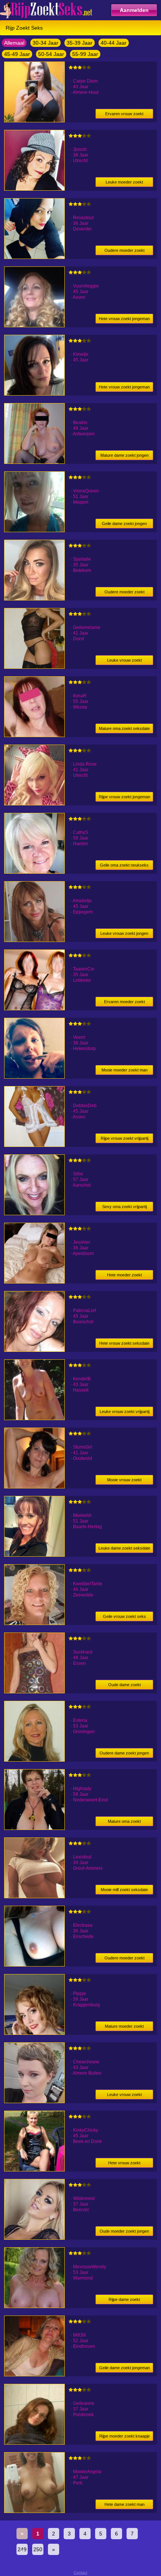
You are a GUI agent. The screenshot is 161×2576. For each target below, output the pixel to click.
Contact (80, 2572)
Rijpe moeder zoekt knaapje (124, 2436)
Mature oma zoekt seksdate (124, 728)
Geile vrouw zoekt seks (124, 1616)
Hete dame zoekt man (124, 2504)
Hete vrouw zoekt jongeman (124, 319)
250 (38, 2549)
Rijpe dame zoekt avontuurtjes (124, 2301)
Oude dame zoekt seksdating (124, 1686)
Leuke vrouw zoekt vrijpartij (124, 1411)
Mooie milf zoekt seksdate (124, 1890)
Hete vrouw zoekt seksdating (124, 2164)
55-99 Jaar (85, 54)
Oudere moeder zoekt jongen (124, 593)
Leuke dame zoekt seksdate (124, 1548)
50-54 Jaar (51, 54)
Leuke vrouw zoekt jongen (124, 933)
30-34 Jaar (45, 43)
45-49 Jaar (17, 54)
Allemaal (14, 43)
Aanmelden (134, 10)
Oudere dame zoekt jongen (124, 1753)
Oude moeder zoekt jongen (124, 2231)
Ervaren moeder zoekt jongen (124, 1003)
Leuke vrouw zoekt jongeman (124, 661)
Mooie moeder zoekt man (124, 1070)
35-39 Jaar (80, 43)
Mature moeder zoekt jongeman (124, 2028)
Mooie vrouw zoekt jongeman (124, 1481)
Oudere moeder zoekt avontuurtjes (124, 1959)
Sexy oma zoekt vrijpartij (124, 1207)
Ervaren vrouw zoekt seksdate (124, 115)
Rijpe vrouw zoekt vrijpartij (124, 1138)
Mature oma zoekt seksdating (124, 1823)
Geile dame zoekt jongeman (124, 2368)
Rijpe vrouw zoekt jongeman (124, 797)
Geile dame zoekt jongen (124, 524)
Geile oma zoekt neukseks (124, 865)
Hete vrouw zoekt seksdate (124, 1343)
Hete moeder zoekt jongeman (124, 1276)
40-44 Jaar (114, 43)
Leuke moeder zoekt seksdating (124, 183)
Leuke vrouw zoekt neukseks (124, 2096)
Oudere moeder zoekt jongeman (124, 252)
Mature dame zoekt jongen (124, 455)
